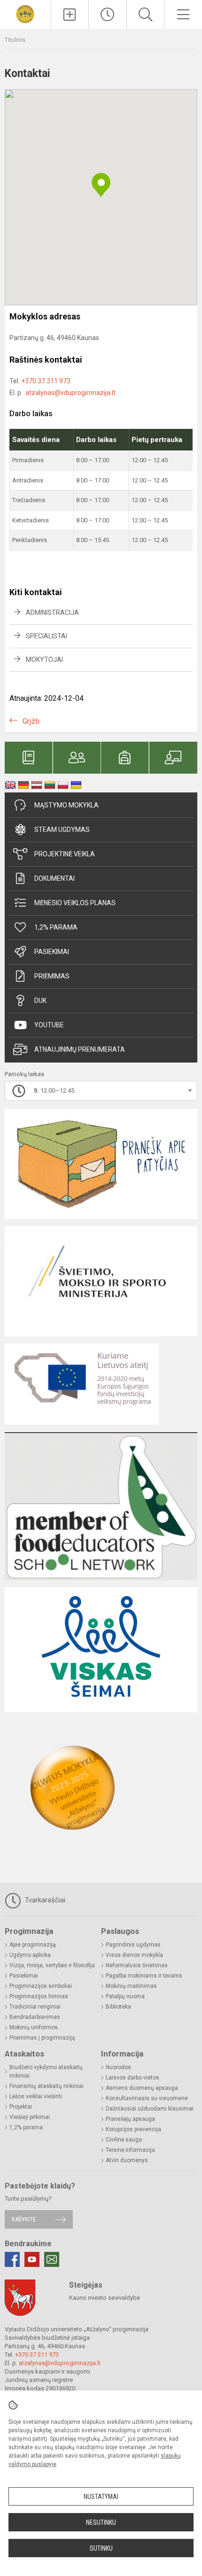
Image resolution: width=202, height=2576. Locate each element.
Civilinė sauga (124, 2140)
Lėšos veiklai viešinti (36, 2096)
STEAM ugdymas (62, 830)
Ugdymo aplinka (30, 1955)
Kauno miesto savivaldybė (105, 2298)
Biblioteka (118, 2007)
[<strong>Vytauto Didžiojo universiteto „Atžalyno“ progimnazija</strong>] (25, 13)
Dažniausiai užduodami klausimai (150, 2109)
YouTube (49, 1025)
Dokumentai (54, 878)
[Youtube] (32, 2259)
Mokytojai (44, 660)
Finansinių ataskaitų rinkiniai (47, 2086)
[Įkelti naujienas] (70, 15)
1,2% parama (56, 927)
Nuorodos (118, 2067)
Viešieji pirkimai (30, 2117)
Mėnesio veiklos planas (75, 903)
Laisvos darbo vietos (132, 2078)
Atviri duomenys (127, 2160)
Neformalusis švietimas (137, 1965)
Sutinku (101, 2548)
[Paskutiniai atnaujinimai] (108, 15)
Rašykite (24, 2219)
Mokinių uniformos (34, 2027)
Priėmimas (52, 976)
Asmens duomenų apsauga (142, 2088)
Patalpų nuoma (125, 1996)
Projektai (21, 2107)
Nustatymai (101, 2497)
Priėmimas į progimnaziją (42, 2038)
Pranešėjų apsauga (130, 2119)
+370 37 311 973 (46, 381)
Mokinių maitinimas (131, 1986)
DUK (40, 1001)
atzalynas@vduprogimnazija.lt (70, 393)
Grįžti (31, 721)
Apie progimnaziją (33, 1945)
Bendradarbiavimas (35, 2017)
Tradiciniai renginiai (35, 2007)
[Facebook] (12, 2259)
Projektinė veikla (65, 854)
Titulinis (15, 40)
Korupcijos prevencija (133, 2129)
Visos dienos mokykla (134, 1955)
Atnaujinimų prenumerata (80, 1049)
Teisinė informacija (130, 2150)
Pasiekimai (52, 952)
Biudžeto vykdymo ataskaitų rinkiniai (46, 2072)
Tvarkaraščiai (44, 1900)
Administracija (52, 613)
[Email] (52, 2259)
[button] (101, 185)
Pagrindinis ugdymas (133, 1945)
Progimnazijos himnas (39, 1996)
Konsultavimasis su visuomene (147, 2098)
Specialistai (47, 636)
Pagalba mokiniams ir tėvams (144, 1976)
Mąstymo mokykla (66, 805)
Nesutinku (101, 2522)
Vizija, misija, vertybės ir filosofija (52, 1965)
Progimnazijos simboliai (41, 1986)
